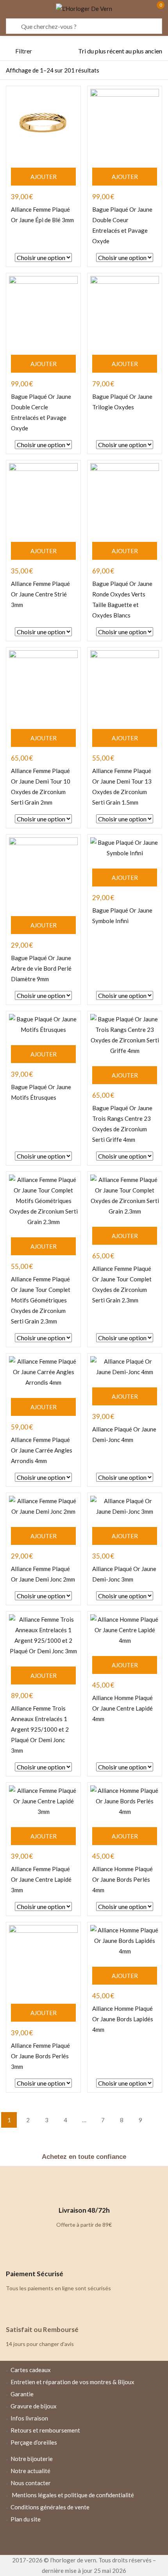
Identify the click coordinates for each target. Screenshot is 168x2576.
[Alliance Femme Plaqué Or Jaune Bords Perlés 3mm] (43, 1959)
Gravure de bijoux (34, 2406)
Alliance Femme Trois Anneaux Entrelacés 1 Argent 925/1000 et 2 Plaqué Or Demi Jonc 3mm (40, 1729)
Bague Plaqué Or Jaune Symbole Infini (122, 916)
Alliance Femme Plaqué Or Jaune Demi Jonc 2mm (43, 1574)
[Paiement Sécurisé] (16, 2255)
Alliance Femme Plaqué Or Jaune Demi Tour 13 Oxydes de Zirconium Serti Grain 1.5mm (122, 786)
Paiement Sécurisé (35, 2274)
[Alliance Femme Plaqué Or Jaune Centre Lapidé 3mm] (43, 1801)
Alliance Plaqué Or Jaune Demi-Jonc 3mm (124, 1574)
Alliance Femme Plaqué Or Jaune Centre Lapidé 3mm (41, 1879)
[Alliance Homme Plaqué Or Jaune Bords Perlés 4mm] (125, 1801)
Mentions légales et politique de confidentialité (73, 2495)
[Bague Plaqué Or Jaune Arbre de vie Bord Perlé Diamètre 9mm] (43, 872)
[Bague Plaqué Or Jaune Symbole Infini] (125, 848)
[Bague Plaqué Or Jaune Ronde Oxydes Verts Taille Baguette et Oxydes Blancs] (125, 497)
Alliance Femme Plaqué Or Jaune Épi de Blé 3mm (42, 215)
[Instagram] (84, 2540)
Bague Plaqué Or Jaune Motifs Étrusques (41, 1092)
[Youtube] (107, 2540)
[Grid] (157, 71)
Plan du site (26, 2519)
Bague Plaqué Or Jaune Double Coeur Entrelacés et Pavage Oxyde (122, 225)
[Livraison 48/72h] (84, 2192)
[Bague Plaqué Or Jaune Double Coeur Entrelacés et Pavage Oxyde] (125, 123)
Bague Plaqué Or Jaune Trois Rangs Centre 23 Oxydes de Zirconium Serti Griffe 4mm (122, 1124)
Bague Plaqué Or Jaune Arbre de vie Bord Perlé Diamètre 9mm (41, 968)
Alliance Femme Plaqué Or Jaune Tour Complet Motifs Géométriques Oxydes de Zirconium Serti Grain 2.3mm (41, 1300)
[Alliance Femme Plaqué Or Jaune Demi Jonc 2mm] (43, 1506)
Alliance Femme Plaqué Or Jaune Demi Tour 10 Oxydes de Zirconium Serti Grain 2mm (41, 786)
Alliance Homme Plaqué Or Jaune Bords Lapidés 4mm (123, 2019)
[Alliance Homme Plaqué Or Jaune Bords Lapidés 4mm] (125, 1941)
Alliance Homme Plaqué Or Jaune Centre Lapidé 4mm (122, 1708)
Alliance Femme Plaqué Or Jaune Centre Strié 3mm (40, 594)
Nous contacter (31, 2483)
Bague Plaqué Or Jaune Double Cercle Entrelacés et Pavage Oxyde (41, 412)
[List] (143, 71)
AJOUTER (44, 177)
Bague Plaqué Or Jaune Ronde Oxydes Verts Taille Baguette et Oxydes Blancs (122, 599)
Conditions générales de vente (50, 2507)
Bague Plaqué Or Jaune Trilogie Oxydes (122, 402)
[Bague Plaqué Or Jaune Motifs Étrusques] (43, 1024)
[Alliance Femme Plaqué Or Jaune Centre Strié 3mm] (43, 497)
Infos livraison (29, 2418)
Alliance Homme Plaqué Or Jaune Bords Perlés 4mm (122, 1879)
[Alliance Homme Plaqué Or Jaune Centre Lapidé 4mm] (125, 1630)
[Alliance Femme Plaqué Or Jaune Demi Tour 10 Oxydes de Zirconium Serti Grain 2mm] (43, 685)
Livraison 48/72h (84, 2210)
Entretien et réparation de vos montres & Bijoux (72, 2382)
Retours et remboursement (45, 2430)
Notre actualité (30, 2471)
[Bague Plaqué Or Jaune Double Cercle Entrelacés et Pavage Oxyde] (43, 310)
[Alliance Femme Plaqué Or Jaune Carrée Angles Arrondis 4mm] (43, 1372)
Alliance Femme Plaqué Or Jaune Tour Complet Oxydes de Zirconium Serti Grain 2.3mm (122, 1284)
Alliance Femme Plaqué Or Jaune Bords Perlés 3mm (40, 2056)
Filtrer (24, 51)
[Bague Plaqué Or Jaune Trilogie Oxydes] (125, 310)
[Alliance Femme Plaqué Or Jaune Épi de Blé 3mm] (43, 123)
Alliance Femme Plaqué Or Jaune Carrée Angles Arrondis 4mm (42, 1450)
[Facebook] (61, 2540)
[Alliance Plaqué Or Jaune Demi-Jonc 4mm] (125, 1367)
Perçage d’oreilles (34, 2442)
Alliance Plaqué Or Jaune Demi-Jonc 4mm (124, 1434)
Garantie (22, 2394)
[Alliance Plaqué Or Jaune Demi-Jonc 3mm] (125, 1506)
